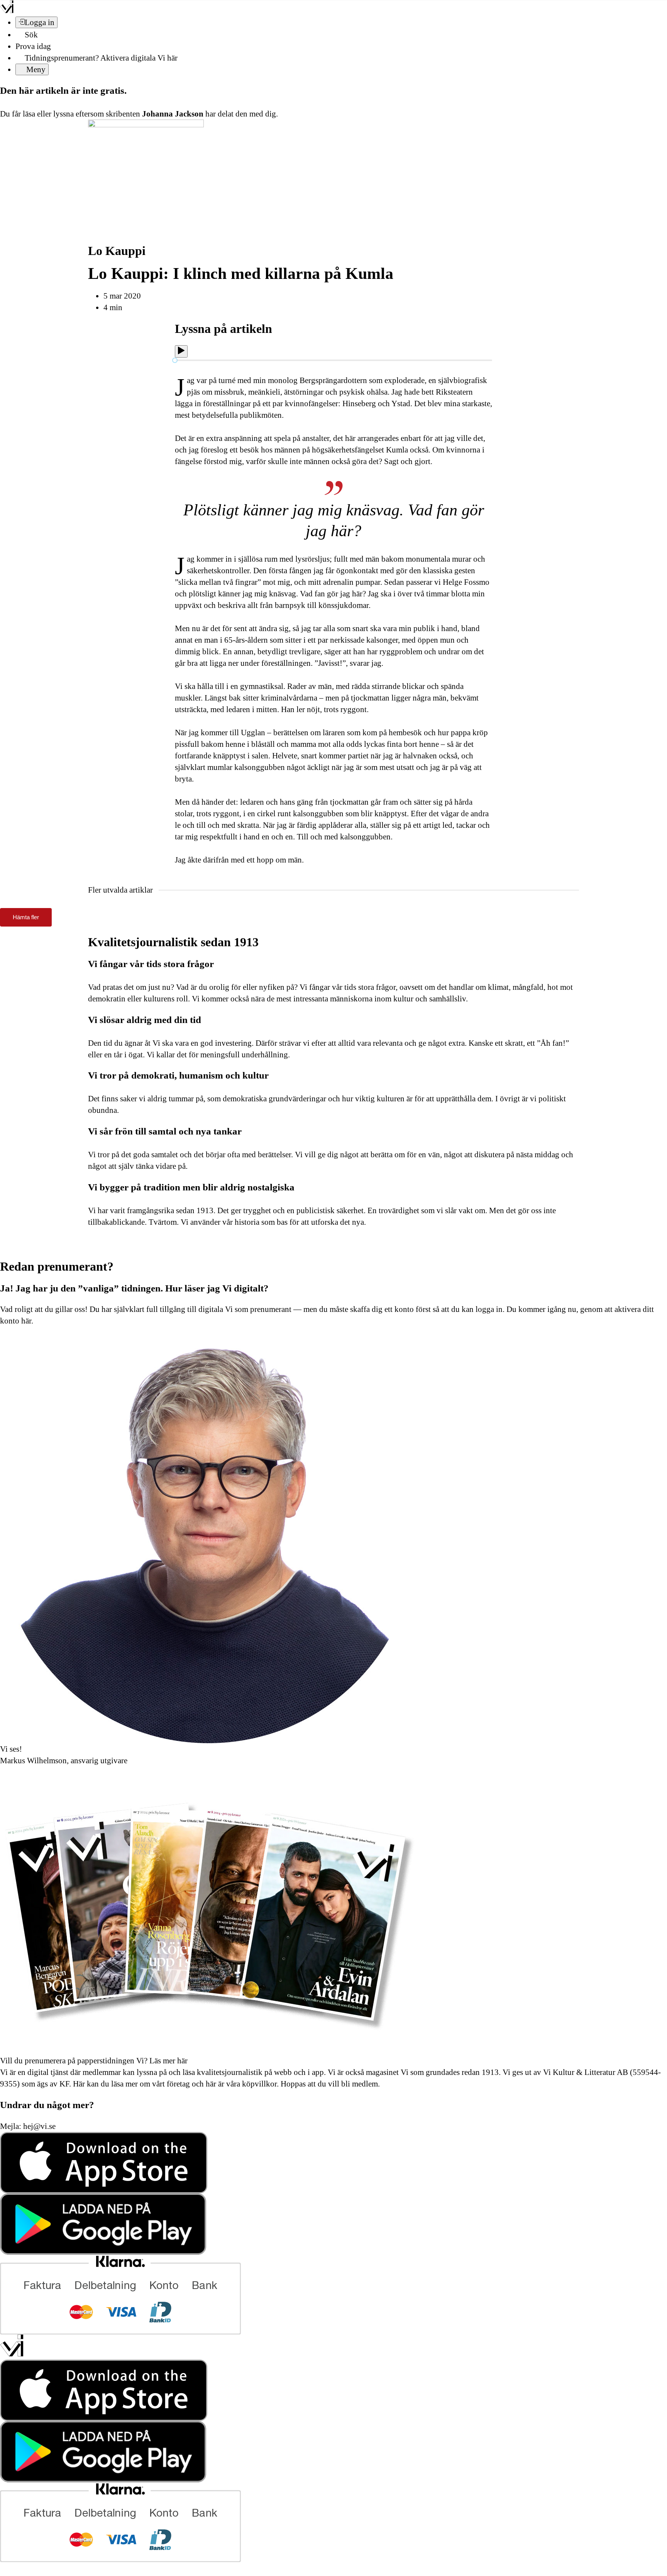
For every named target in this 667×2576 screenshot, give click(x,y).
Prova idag (33, 46)
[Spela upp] (181, 351)
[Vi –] (7, 11)
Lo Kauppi (117, 251)
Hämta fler (26, 917)
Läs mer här (168, 2061)
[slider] (175, 360)
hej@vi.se (39, 2126)
